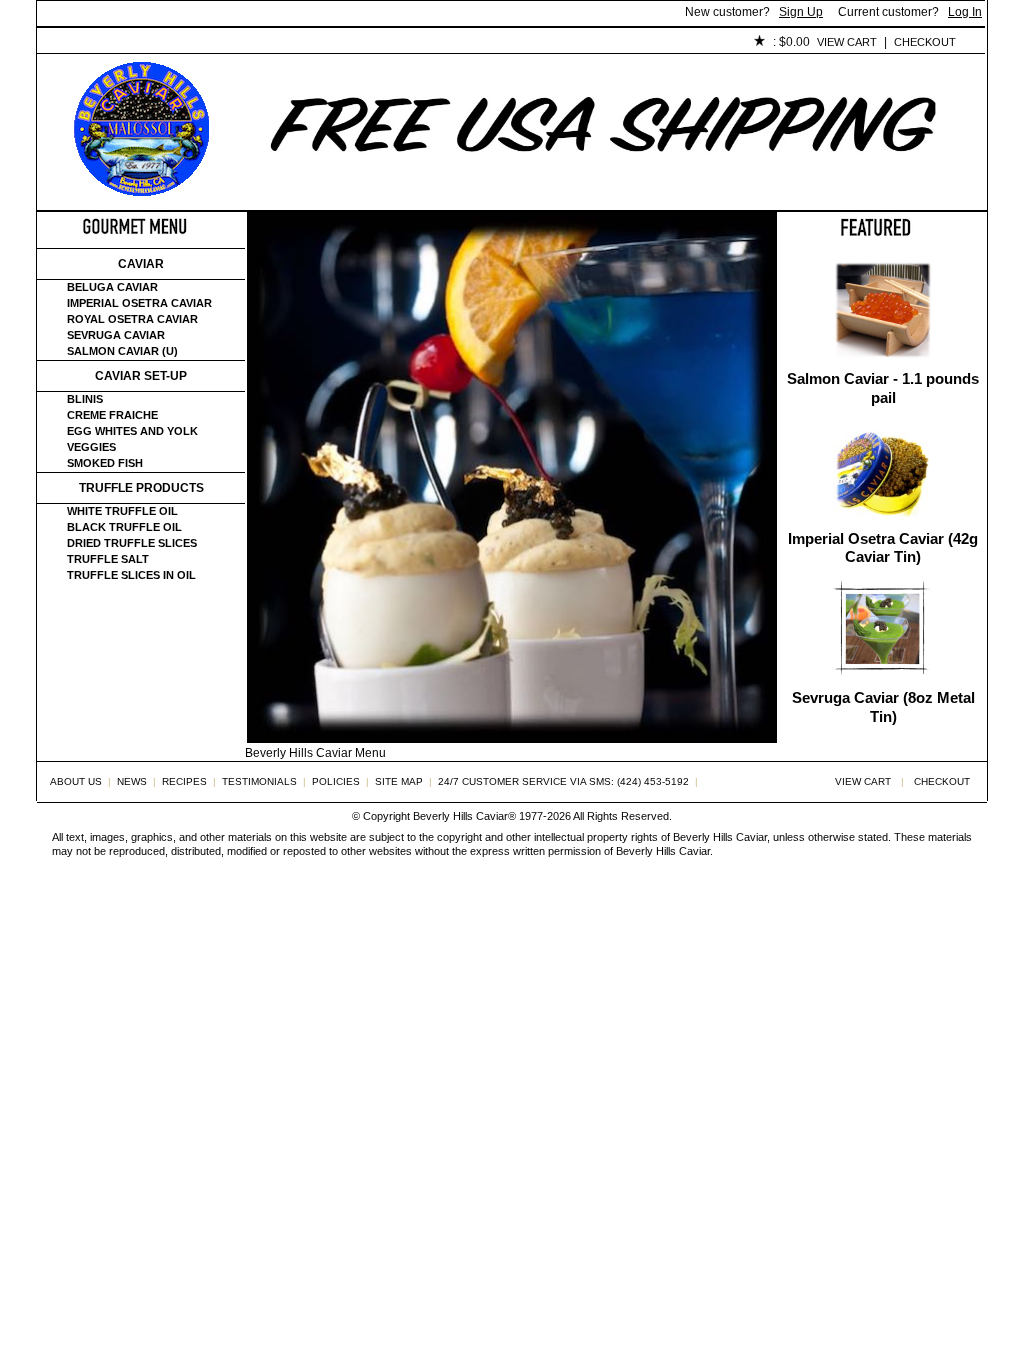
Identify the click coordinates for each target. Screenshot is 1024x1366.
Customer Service (266, 43)
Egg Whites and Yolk (132, 431)
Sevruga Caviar (116, 335)
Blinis (85, 399)
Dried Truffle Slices (132, 543)
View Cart (847, 42)
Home (70, 43)
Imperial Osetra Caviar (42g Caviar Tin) (883, 548)
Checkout (925, 42)
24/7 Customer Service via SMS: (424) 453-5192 (563, 781)
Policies (498, 43)
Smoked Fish (105, 463)
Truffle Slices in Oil (131, 575)
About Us (148, 43)
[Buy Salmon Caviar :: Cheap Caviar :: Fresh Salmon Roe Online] (883, 360)
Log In (965, 12)
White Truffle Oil (122, 511)
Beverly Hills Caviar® (464, 816)
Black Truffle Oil (124, 527)
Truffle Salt (108, 559)
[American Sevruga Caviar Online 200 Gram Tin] (883, 679)
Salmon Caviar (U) (122, 351)
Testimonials (398, 43)
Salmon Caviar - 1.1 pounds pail (883, 388)
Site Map (399, 781)
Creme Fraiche (112, 415)
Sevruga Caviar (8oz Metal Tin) (883, 707)
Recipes (184, 781)
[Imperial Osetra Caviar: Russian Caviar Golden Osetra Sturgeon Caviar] (883, 520)
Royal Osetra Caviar (132, 319)
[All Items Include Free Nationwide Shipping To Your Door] (605, 196)
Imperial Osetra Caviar (139, 303)
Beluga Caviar (112, 287)
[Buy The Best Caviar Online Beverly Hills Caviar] (141, 192)
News (132, 781)
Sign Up (801, 12)
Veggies (91, 447)
